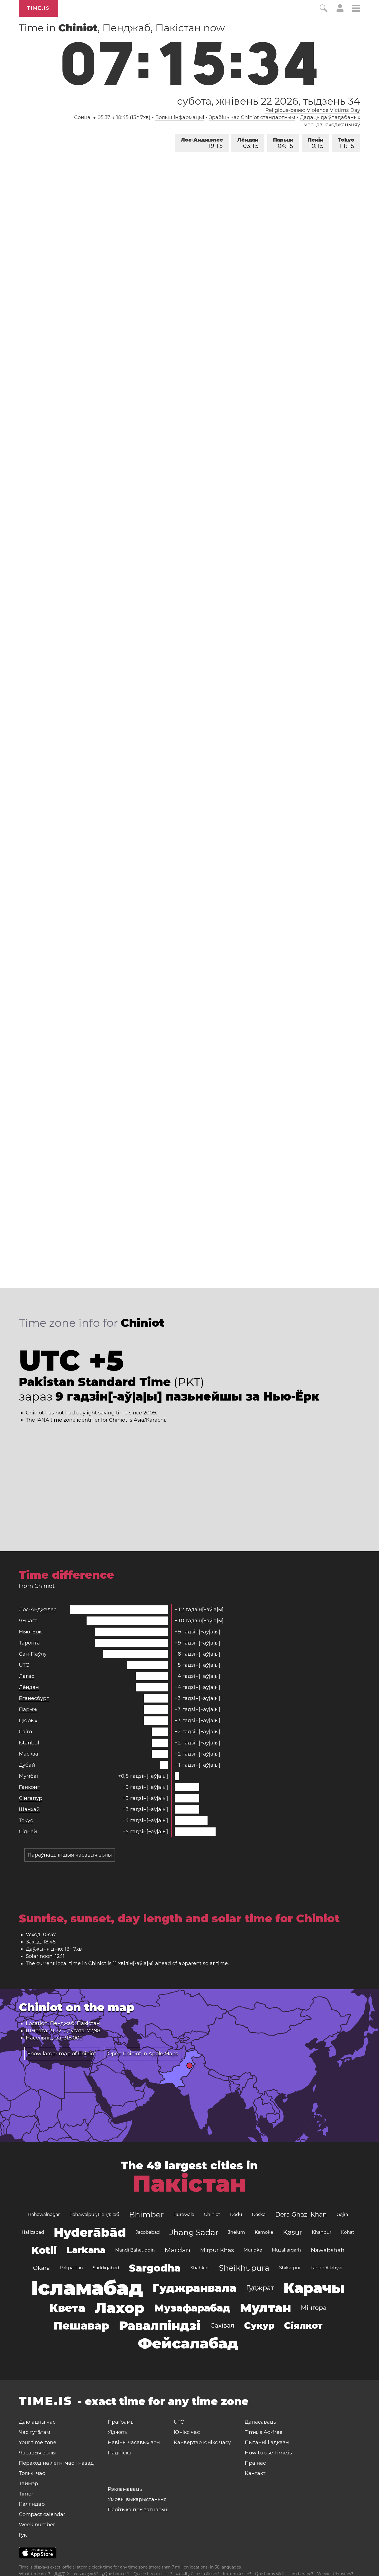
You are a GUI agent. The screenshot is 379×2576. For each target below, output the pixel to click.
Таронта (29, 1643)
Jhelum (237, 2232)
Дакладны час (37, 2422)
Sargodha (155, 2268)
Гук (23, 2535)
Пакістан (189, 2184)
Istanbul (29, 1743)
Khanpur (322, 2232)
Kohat (348, 2232)
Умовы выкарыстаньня (137, 2499)
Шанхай (29, 1809)
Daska (259, 2214)
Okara (41, 2268)
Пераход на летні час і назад (56, 2463)
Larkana (86, 2250)
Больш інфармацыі (180, 117)
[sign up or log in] (340, 11)
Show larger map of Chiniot (62, 2054)
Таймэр (28, 2484)
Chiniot (212, 2214)
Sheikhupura (244, 2268)
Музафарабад (192, 2308)
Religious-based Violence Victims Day (313, 110)
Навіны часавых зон (134, 2442)
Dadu (236, 2214)
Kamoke (264, 2232)
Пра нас (255, 2463)
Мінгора (314, 2308)
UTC (24, 1665)
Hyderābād (90, 2232)
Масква (29, 1754)
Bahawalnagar (44, 2214)
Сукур (259, 2326)
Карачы (314, 2288)
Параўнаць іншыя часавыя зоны (70, 1855)
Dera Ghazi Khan (301, 2214)
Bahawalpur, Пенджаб (94, 2214)
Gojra (342, 2214)
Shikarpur (290, 2268)
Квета (67, 2308)
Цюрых (28, 1721)
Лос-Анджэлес (202, 143)
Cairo (25, 1732)
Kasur (293, 2232)
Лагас (26, 1676)
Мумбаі (28, 1776)
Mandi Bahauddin (135, 2250)
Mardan (177, 2250)
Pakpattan (71, 2268)
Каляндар (32, 2504)
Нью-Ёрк (30, 1632)
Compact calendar (42, 2514)
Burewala (184, 2214)
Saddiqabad (106, 2268)
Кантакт (255, 2473)
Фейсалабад (188, 2343)
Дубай (27, 1765)
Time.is (38, 8)
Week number (37, 2525)
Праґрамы (121, 2422)
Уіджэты (118, 2432)
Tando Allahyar (327, 2268)
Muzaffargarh (286, 2250)
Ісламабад (87, 2288)
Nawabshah (328, 2250)
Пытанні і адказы (267, 2442)
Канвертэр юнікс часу (202, 2442)
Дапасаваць (260, 2422)
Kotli (44, 2250)
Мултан (266, 2308)
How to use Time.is (268, 2453)
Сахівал (222, 2326)
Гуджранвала (194, 2288)
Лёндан (248, 143)
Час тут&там (35, 2432)
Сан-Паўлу (33, 1654)
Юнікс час (187, 2432)
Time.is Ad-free (264, 2432)
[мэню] (356, 9)
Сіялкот (303, 2326)
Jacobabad (148, 2232)
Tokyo (346, 143)
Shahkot (200, 2268)
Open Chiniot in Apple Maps (143, 2054)
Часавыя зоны (37, 2453)
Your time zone (38, 2442)
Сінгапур (31, 1798)
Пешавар (81, 2326)
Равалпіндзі (160, 2326)
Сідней (28, 1832)
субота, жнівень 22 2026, (268, 101)
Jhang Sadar (194, 2232)
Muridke (253, 2250)
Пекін (316, 143)
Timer (26, 2494)
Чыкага (28, 1621)
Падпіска (120, 2453)
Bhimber (146, 2215)
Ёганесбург (34, 1698)
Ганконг (29, 1787)
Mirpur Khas (217, 2250)
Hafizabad (33, 2232)
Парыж (283, 143)
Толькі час (32, 2473)
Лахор (120, 2308)
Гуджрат (260, 2288)
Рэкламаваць (125, 2489)
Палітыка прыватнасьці (138, 2510)
